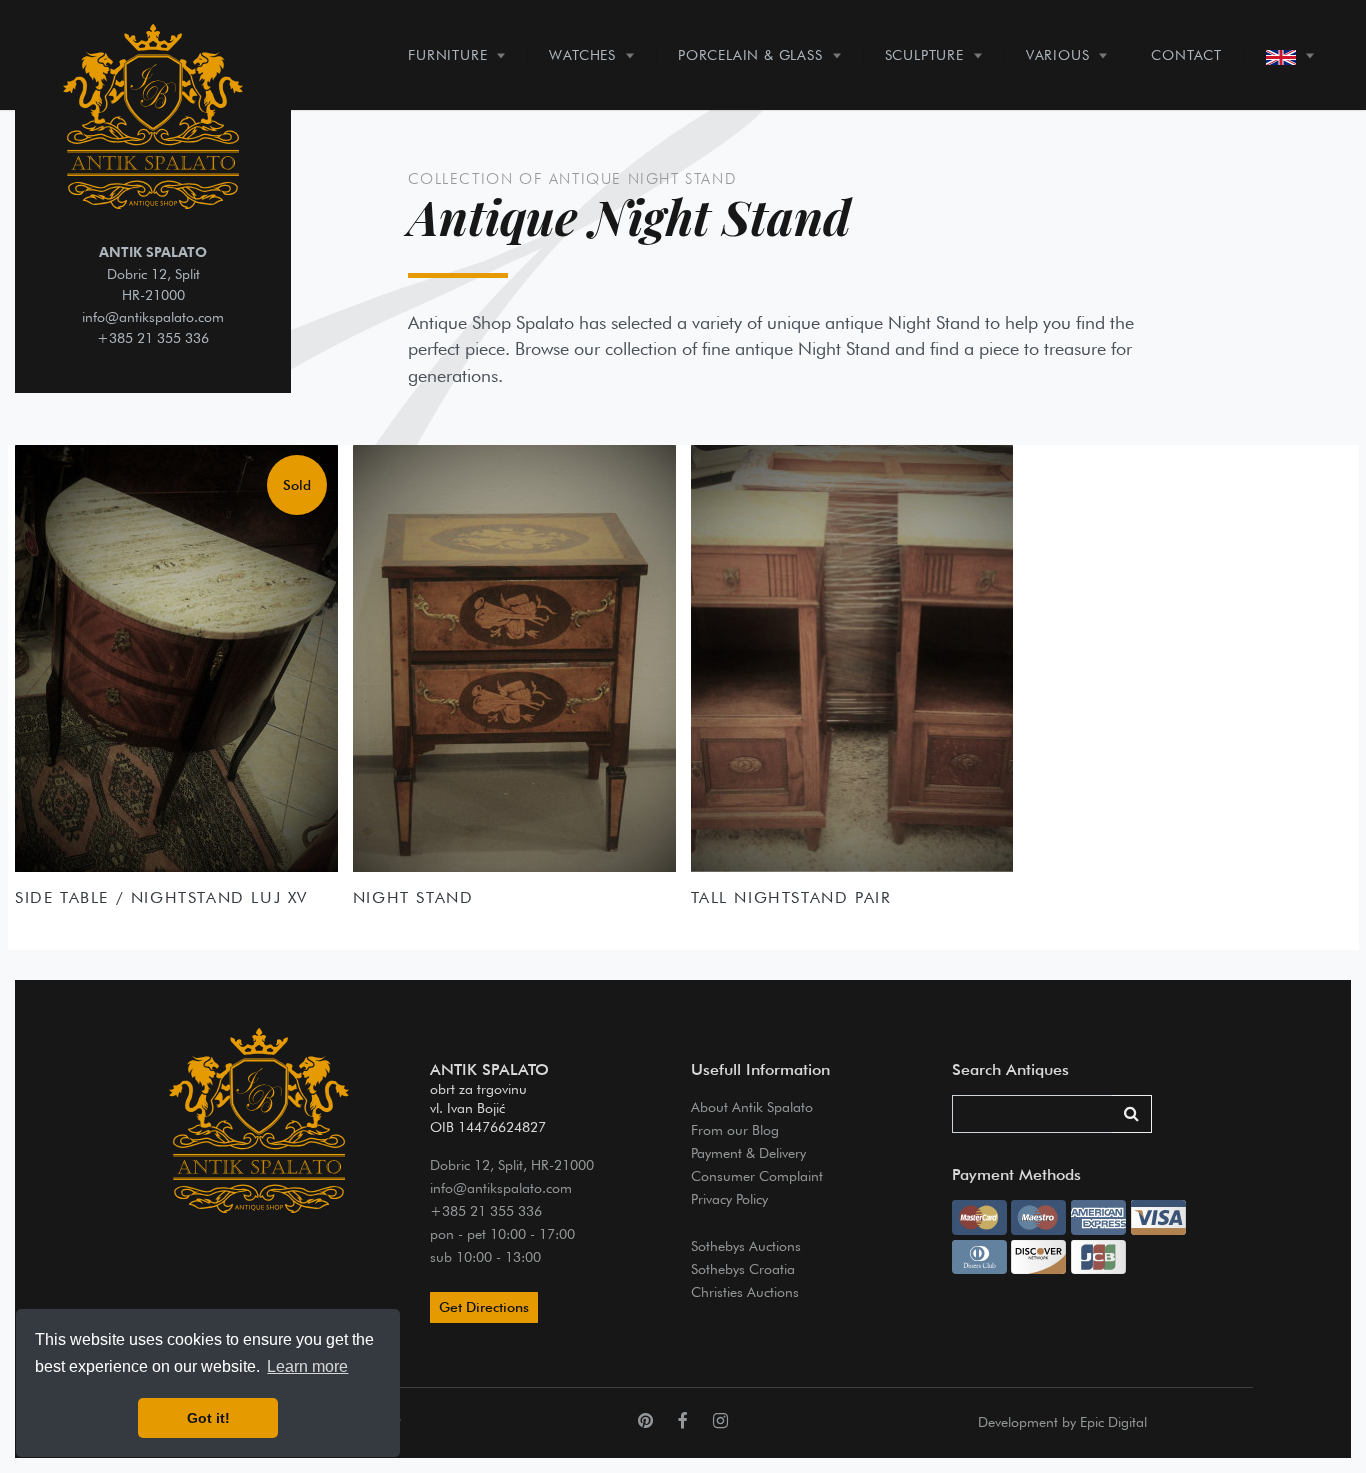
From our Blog (735, 1129)
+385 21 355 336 (153, 337)
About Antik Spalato (752, 1106)
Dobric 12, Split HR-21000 (153, 273)
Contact (1186, 54)
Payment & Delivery (748, 1152)
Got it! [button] (208, 1418)
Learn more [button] (307, 1366)
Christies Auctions (745, 1291)
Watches (582, 54)
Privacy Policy (729, 1198)
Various (1058, 54)
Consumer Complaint (757, 1175)
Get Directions (484, 1307)
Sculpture (924, 54)
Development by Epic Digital (1062, 1422)
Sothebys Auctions (746, 1245)
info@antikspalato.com (153, 316)
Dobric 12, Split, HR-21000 (512, 1164)
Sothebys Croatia (743, 1268)
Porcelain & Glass (750, 54)
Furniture (447, 54)
